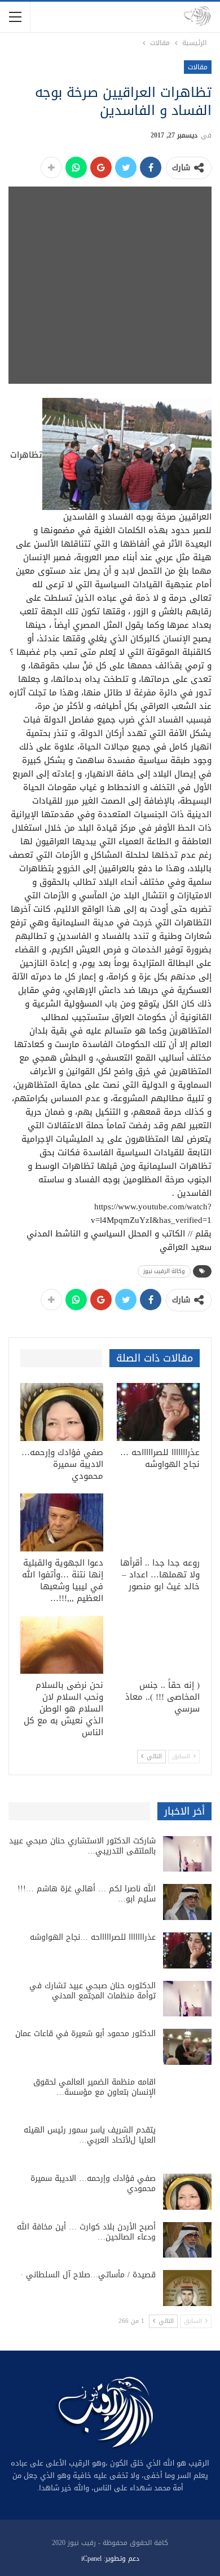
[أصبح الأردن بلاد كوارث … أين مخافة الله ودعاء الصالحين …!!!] (187, 2240)
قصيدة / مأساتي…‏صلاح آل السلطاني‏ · (88, 2275)
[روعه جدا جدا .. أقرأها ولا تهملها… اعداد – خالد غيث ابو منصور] (158, 1522)
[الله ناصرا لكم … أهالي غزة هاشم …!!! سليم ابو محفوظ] (187, 1902)
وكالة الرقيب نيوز (164, 1271)
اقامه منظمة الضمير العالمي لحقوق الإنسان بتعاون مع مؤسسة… (94, 2087)
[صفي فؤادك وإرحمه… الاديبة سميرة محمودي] (62, 1412)
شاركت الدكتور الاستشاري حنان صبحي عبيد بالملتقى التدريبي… (82, 1846)
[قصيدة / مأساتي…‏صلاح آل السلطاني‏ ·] (187, 2288)
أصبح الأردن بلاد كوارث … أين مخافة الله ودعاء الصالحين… (86, 2232)
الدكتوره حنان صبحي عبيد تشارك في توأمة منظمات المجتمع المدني (93, 1991)
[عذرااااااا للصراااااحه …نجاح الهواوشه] (158, 1412)
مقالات (198, 67)
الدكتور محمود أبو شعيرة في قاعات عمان (85, 2034)
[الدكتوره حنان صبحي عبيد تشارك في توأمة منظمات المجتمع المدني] (187, 1999)
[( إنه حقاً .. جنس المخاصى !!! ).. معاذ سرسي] (158, 1645)
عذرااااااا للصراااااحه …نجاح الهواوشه (93, 1937)
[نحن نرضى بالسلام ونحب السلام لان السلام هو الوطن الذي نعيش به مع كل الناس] (62, 1645)
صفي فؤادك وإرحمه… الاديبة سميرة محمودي (93, 2183)
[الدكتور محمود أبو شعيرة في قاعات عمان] (187, 2047)
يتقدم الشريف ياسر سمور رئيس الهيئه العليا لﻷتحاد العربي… (90, 2135)
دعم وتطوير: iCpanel (110, 2559)
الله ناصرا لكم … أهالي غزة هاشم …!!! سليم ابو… (87, 1894)
